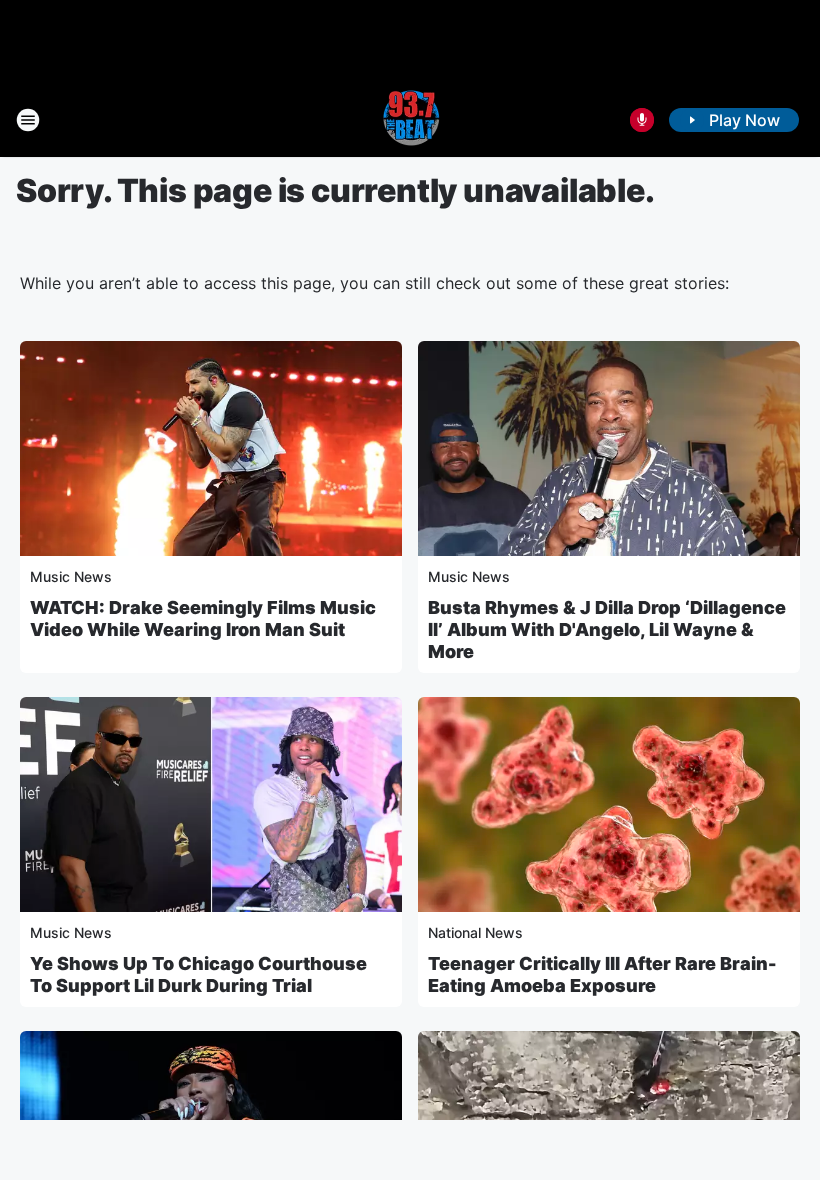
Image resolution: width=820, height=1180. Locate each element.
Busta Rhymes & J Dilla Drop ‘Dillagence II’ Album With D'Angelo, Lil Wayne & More (607, 629)
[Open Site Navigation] (28, 120)
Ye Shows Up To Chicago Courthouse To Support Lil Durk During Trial (198, 974)
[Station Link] (410, 120)
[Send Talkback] (642, 120)
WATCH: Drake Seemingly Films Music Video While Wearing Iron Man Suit (203, 618)
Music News (71, 576)
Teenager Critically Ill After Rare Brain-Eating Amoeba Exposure (602, 974)
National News (475, 932)
